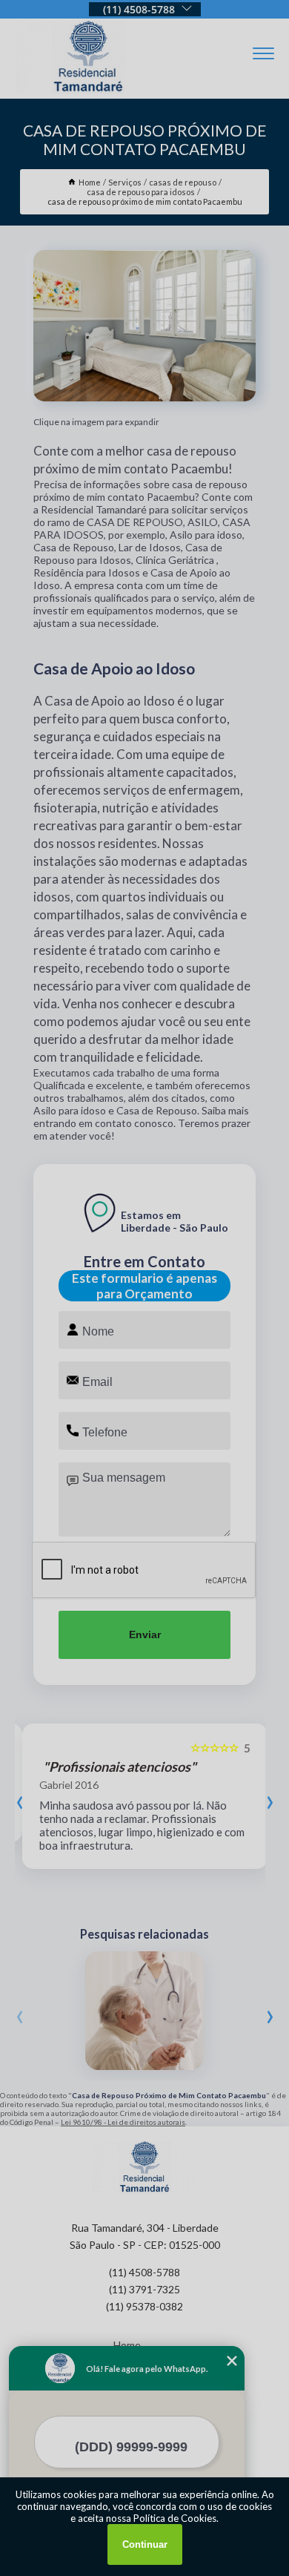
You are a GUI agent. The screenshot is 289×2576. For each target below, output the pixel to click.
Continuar (145, 2544)
